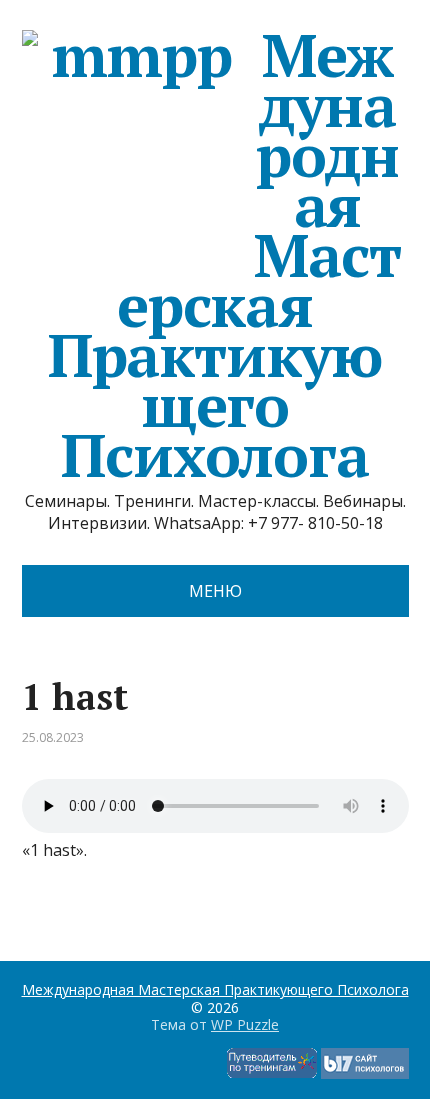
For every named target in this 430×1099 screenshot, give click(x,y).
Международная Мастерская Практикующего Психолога (224, 255)
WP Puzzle (245, 1024)
